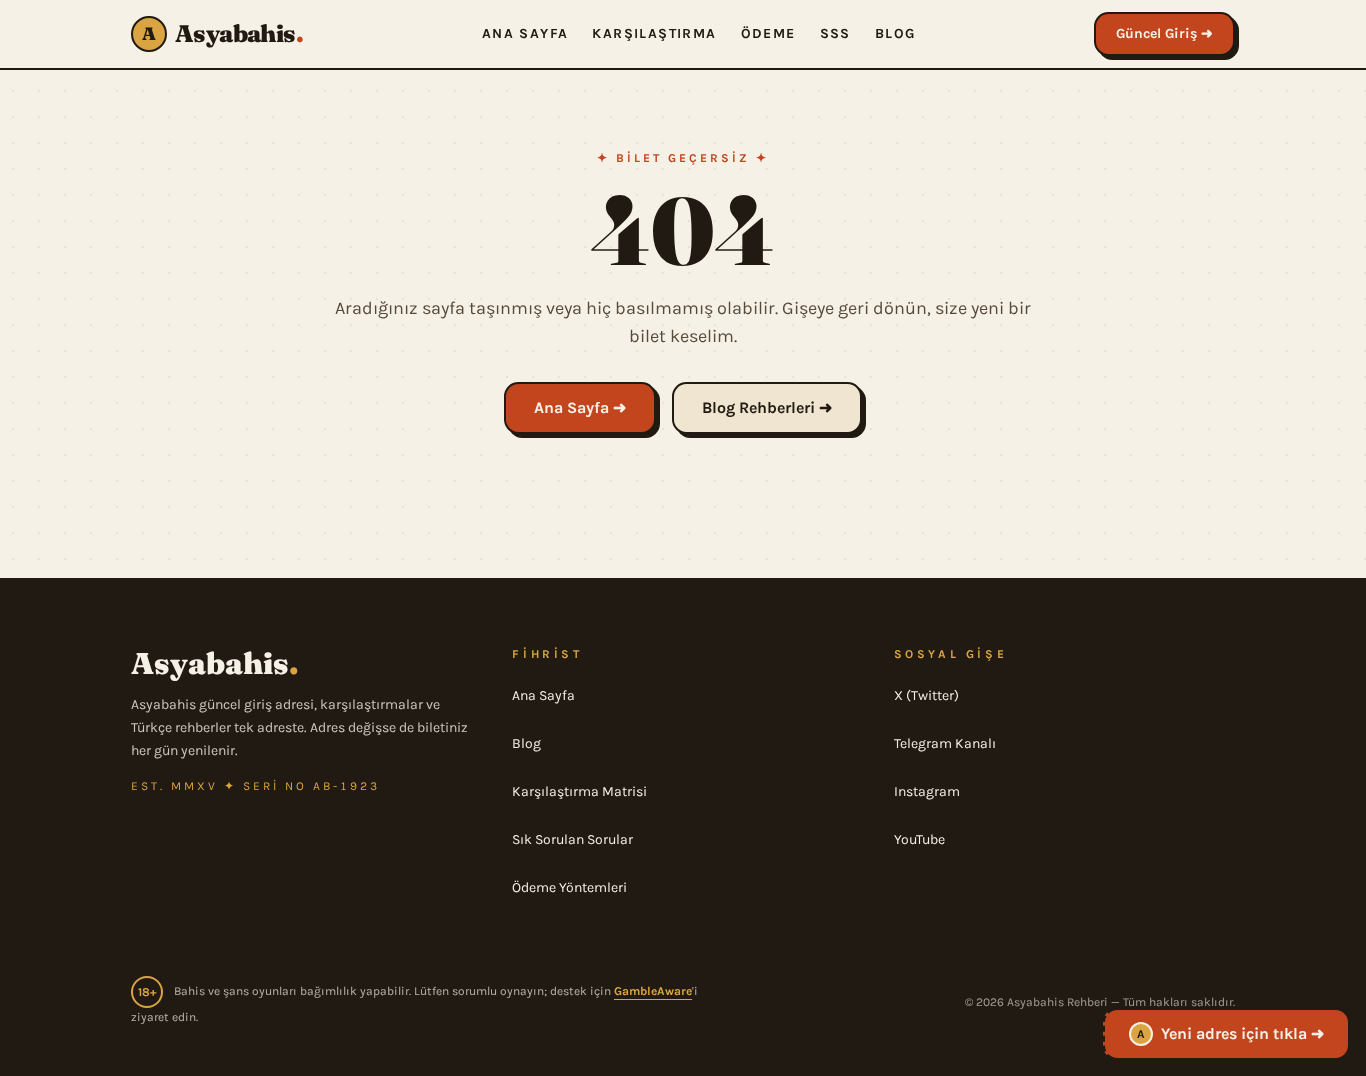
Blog (895, 33)
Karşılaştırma (654, 33)
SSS (835, 33)
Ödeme (768, 33)
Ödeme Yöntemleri (569, 887)
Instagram (927, 791)
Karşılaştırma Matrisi (579, 791)
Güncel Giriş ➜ (1164, 33)
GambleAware (653, 991)
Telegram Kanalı (945, 743)
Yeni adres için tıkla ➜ (1230, 1028)
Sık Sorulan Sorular (572, 839)
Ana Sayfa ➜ (580, 407)
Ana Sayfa (525, 33)
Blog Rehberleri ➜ (767, 407)
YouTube (919, 839)
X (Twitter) (926, 695)
